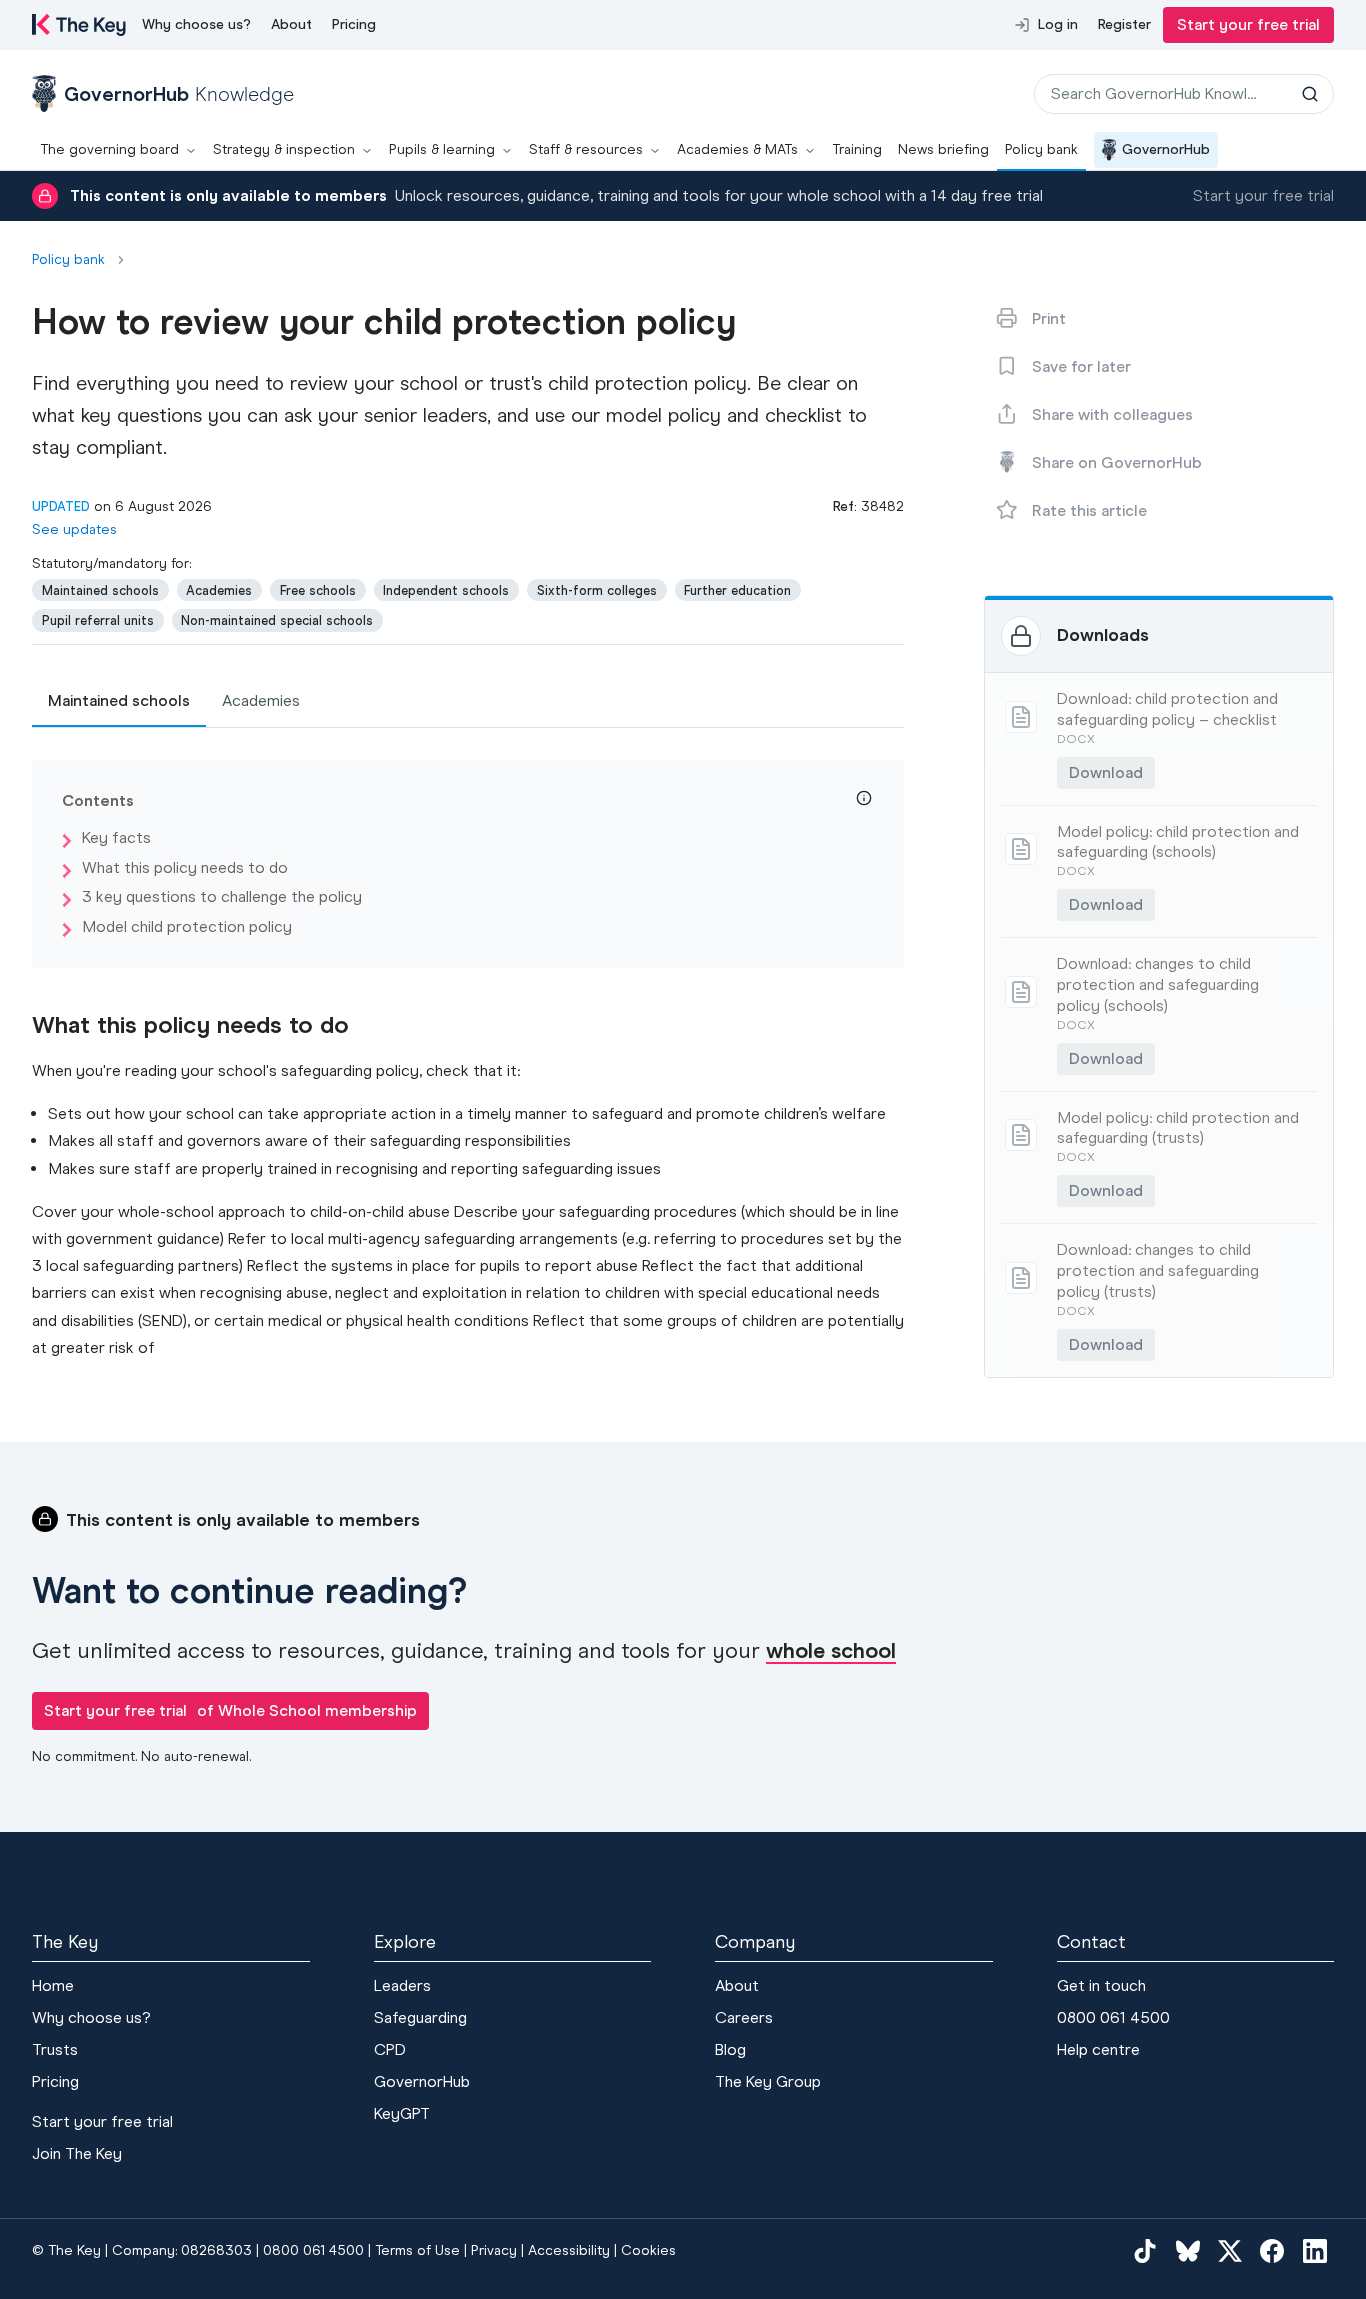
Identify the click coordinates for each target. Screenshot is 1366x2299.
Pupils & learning (442, 149)
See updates (74, 529)
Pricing (354, 24)
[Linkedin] (1315, 2251)
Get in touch (1101, 1985)
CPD (390, 2049)
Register (1124, 24)
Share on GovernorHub (1117, 462)
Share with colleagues (1112, 414)
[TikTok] (1145, 2251)
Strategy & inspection (284, 149)
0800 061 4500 (1113, 2017)
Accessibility (569, 2250)
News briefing (943, 149)
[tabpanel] (468, 1060)
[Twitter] (1230, 2251)
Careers (744, 2017)
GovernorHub (1166, 149)
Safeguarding (420, 2017)
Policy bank (1041, 149)
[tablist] (468, 702)
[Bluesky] (1188, 2251)
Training (857, 149)
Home (53, 1985)
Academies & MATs (737, 149)
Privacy (494, 2250)
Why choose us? (196, 24)
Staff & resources (586, 149)
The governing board (109, 149)
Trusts (55, 2049)
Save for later (1081, 366)
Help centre (1098, 2049)
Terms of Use (417, 2250)
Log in (1058, 24)
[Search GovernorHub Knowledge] (1310, 94)
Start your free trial (1248, 24)
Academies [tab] (261, 700)
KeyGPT (402, 2113)
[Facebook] (1272, 2251)
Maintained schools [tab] (119, 700)
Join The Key (77, 2153)
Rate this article (1089, 510)
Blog (730, 2049)
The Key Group (768, 2081)
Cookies (648, 2250)
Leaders (402, 1985)
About (291, 24)
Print (1049, 318)
